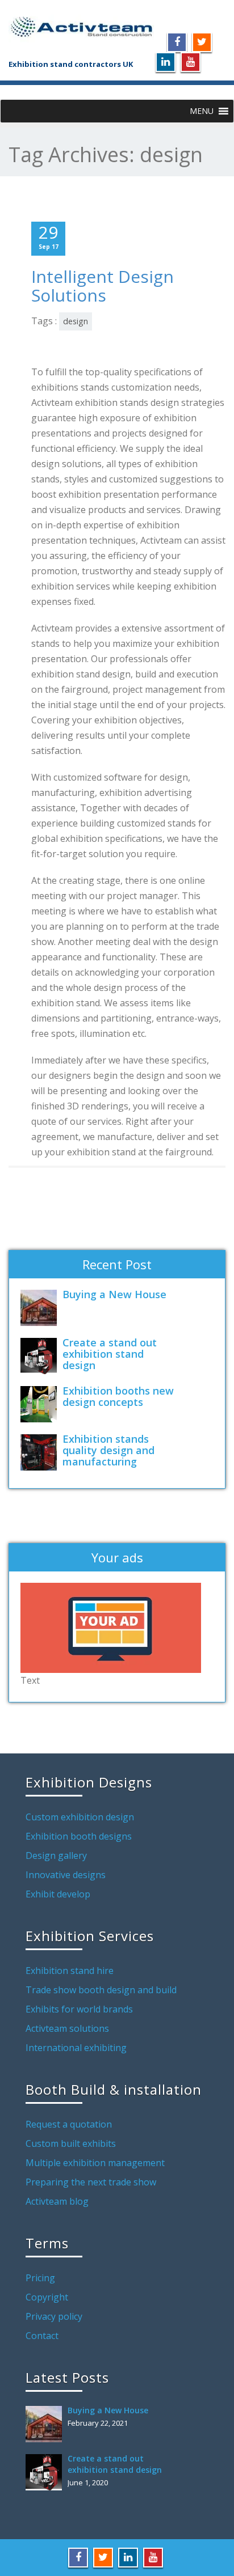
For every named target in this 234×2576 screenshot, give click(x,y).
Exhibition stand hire (70, 1971)
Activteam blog (57, 2201)
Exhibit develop (58, 1894)
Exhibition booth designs (79, 1836)
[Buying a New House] (41, 1308)
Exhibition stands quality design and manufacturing (108, 1450)
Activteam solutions (67, 2028)
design (76, 321)
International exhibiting (76, 2048)
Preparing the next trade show (91, 2182)
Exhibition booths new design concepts (118, 1396)
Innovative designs (66, 1875)
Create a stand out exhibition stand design (110, 1354)
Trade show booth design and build (101, 1990)
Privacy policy (54, 2316)
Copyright (47, 2297)
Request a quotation (69, 2124)
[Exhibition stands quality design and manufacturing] (41, 1452)
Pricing (40, 2278)
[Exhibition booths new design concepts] (41, 1404)
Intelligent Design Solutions (103, 286)
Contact (42, 2336)
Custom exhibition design (80, 1817)
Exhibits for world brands (79, 2009)
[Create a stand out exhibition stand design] (41, 1356)
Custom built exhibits (71, 2143)
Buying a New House (114, 1294)
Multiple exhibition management (95, 2163)
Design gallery (56, 1855)
